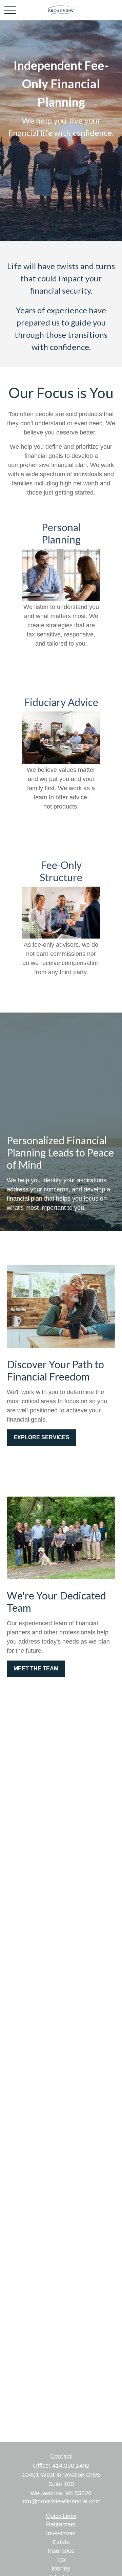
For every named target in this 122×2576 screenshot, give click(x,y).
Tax (61, 2560)
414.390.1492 (71, 2466)
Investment (61, 2533)
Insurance (61, 2551)
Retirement (61, 2524)
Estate (61, 2542)
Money (61, 2569)
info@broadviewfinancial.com (61, 2501)
